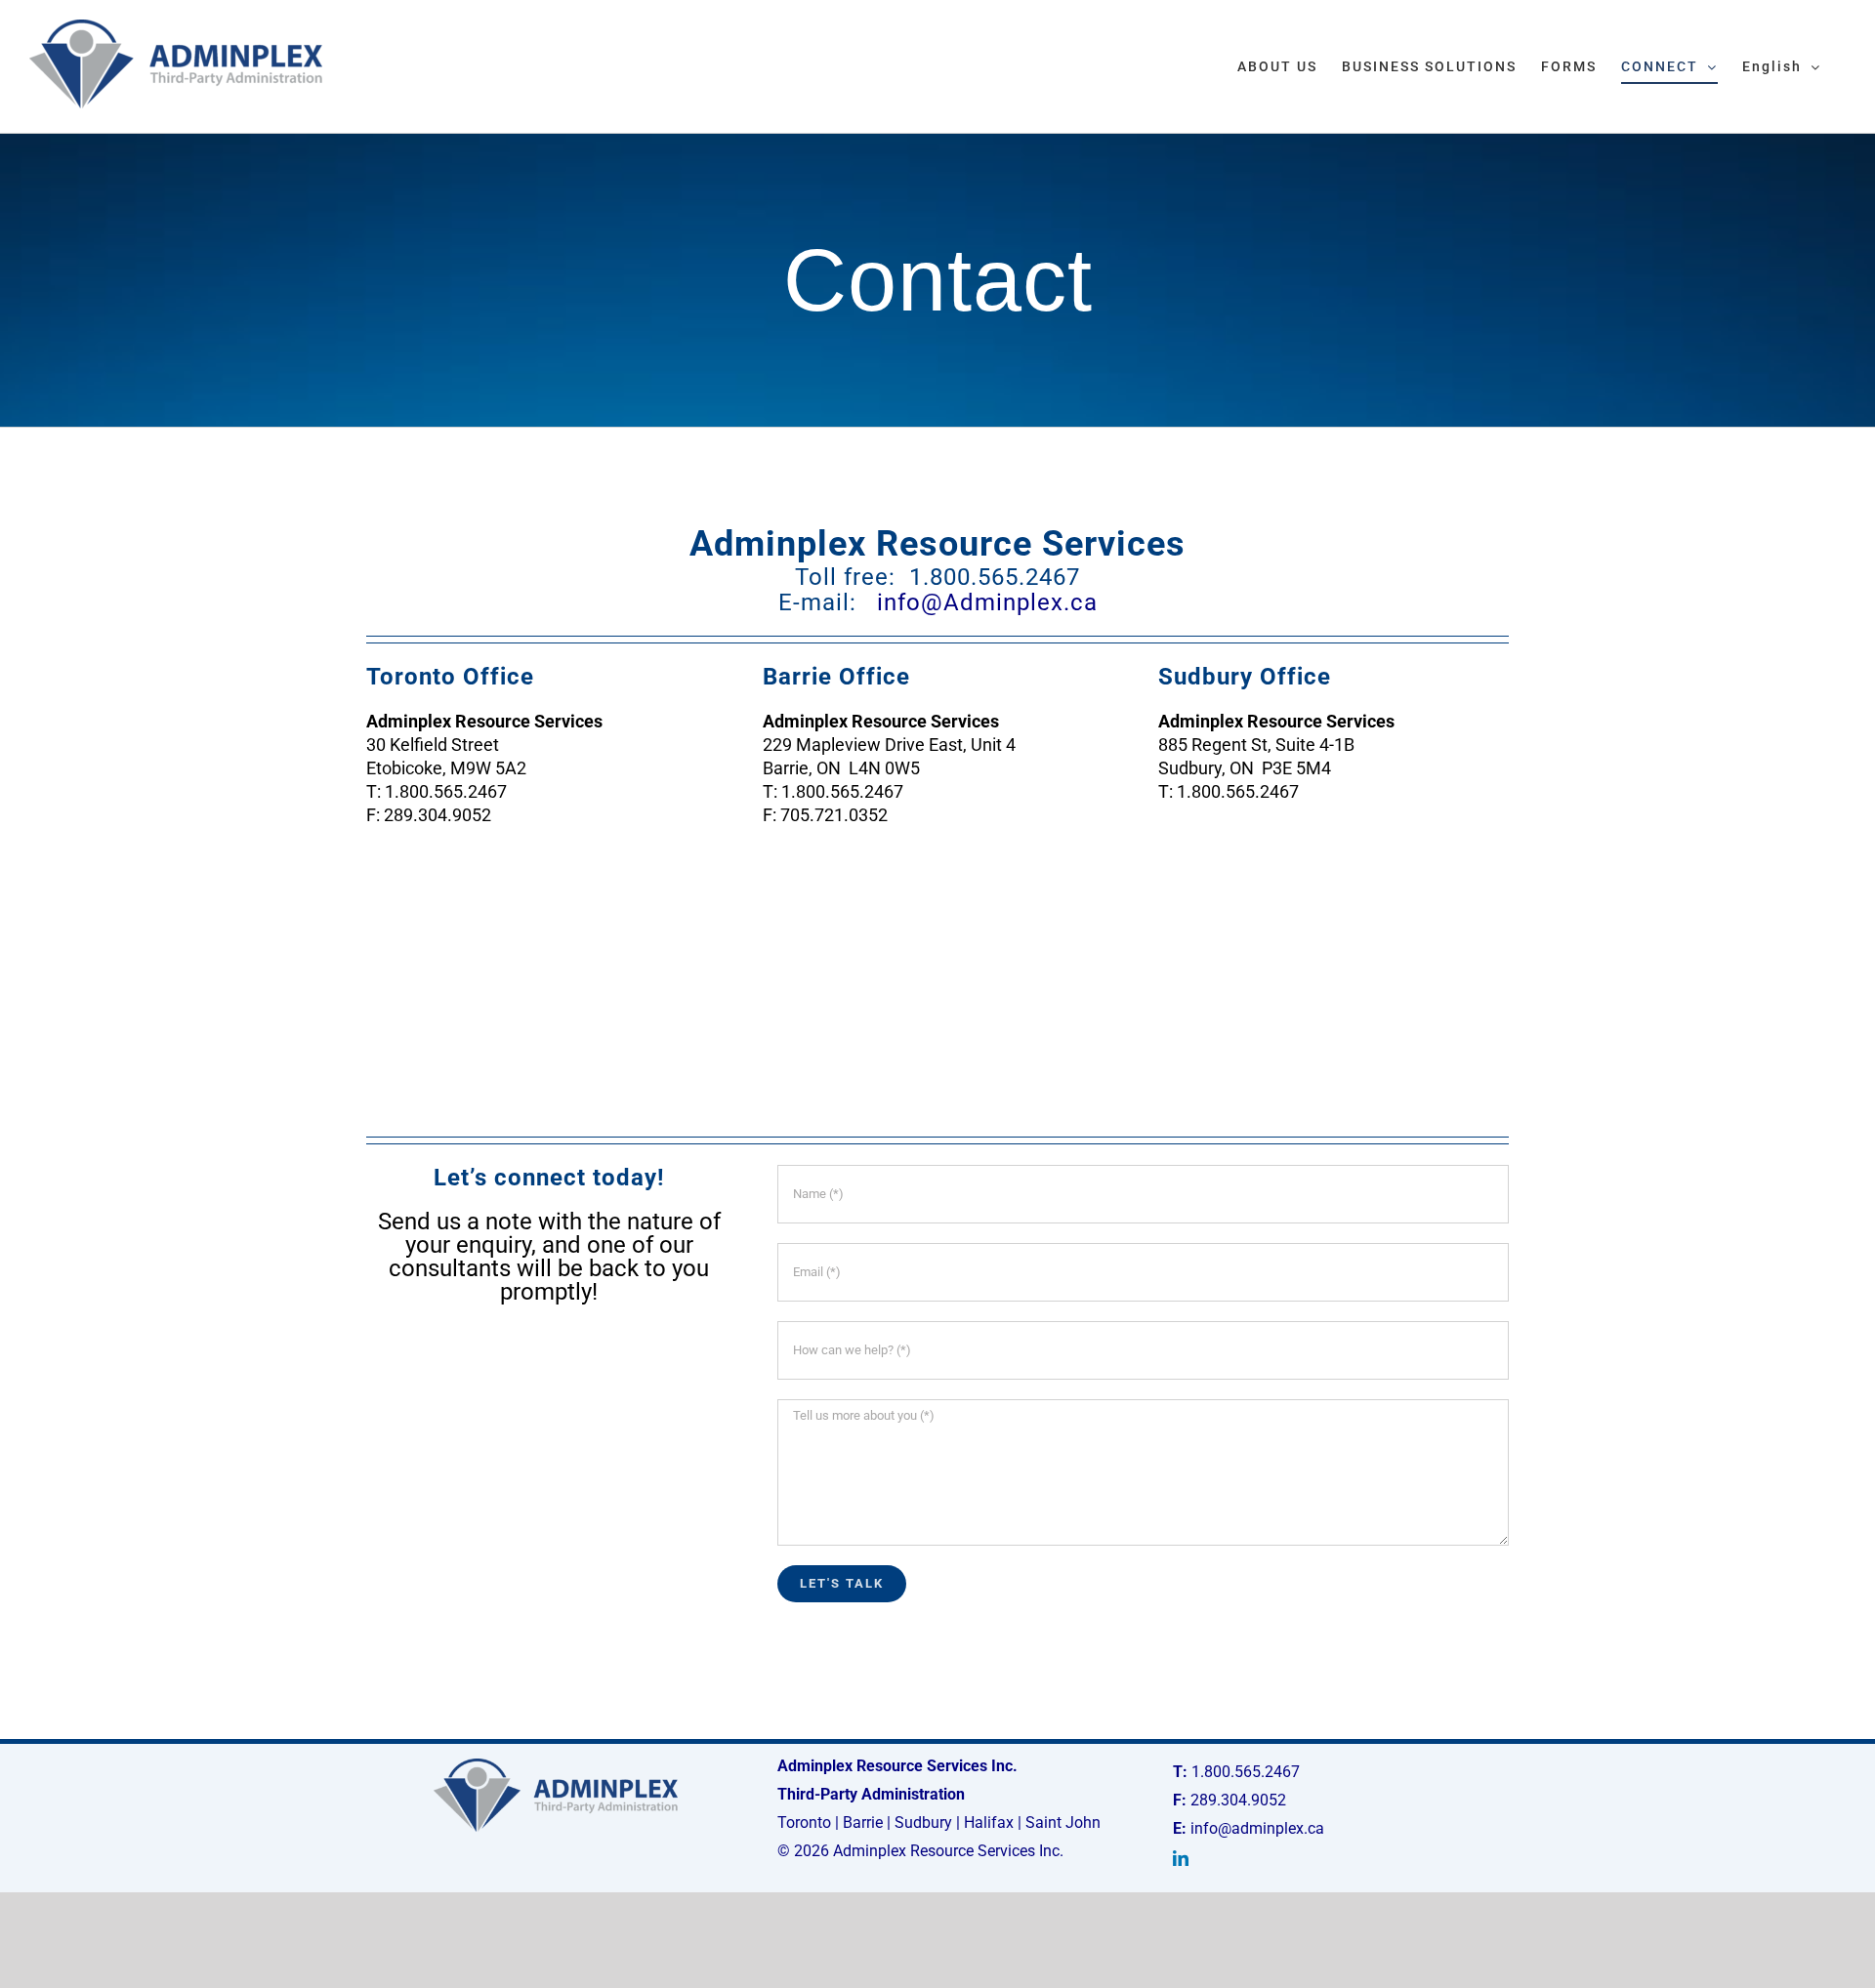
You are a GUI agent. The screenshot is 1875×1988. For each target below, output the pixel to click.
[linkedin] (1181, 1858)
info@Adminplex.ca (987, 602)
